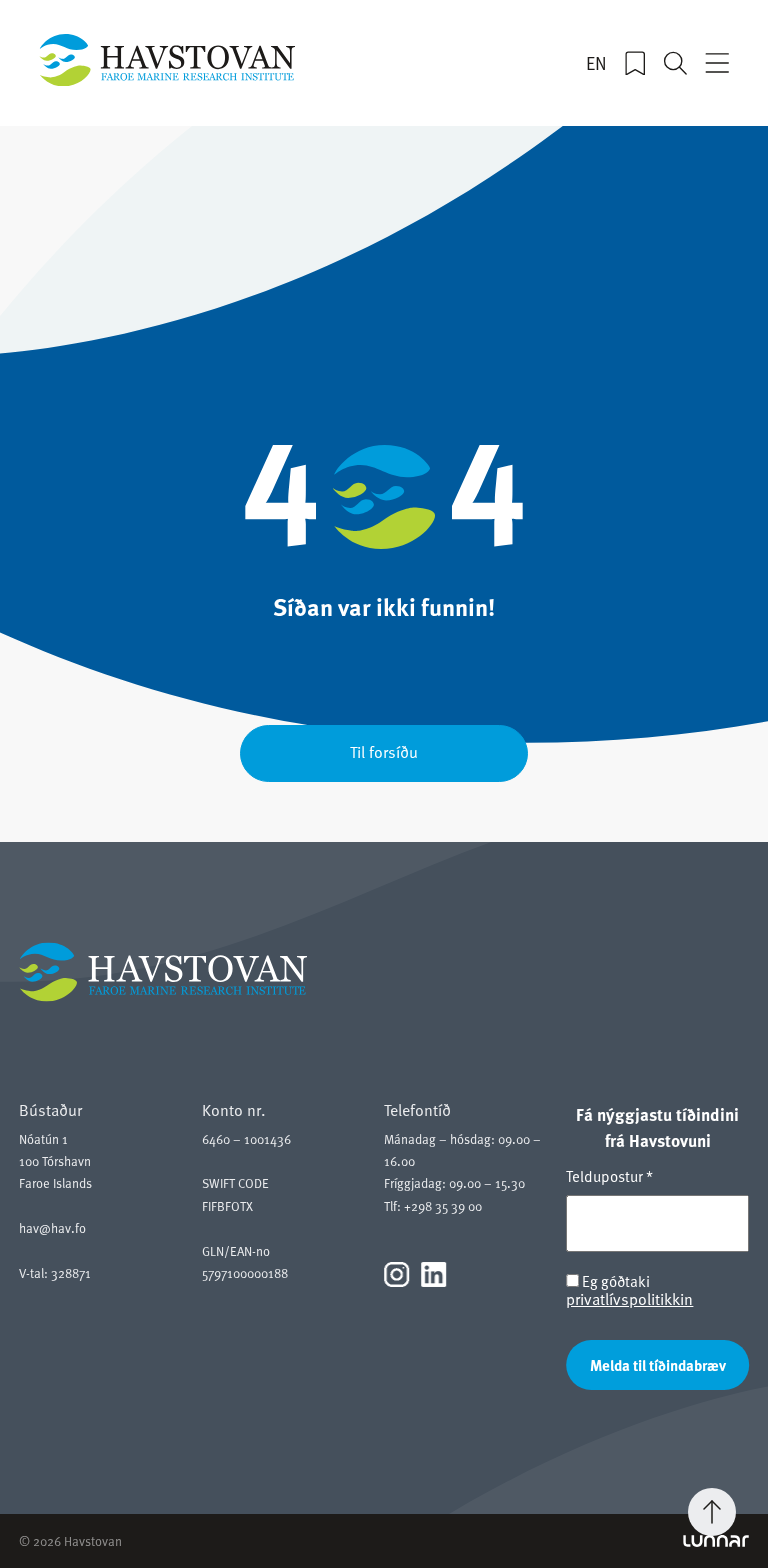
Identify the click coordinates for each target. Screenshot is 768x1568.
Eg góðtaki (629, 1290)
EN (596, 63)
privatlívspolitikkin (629, 1299)
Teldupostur (609, 1176)
